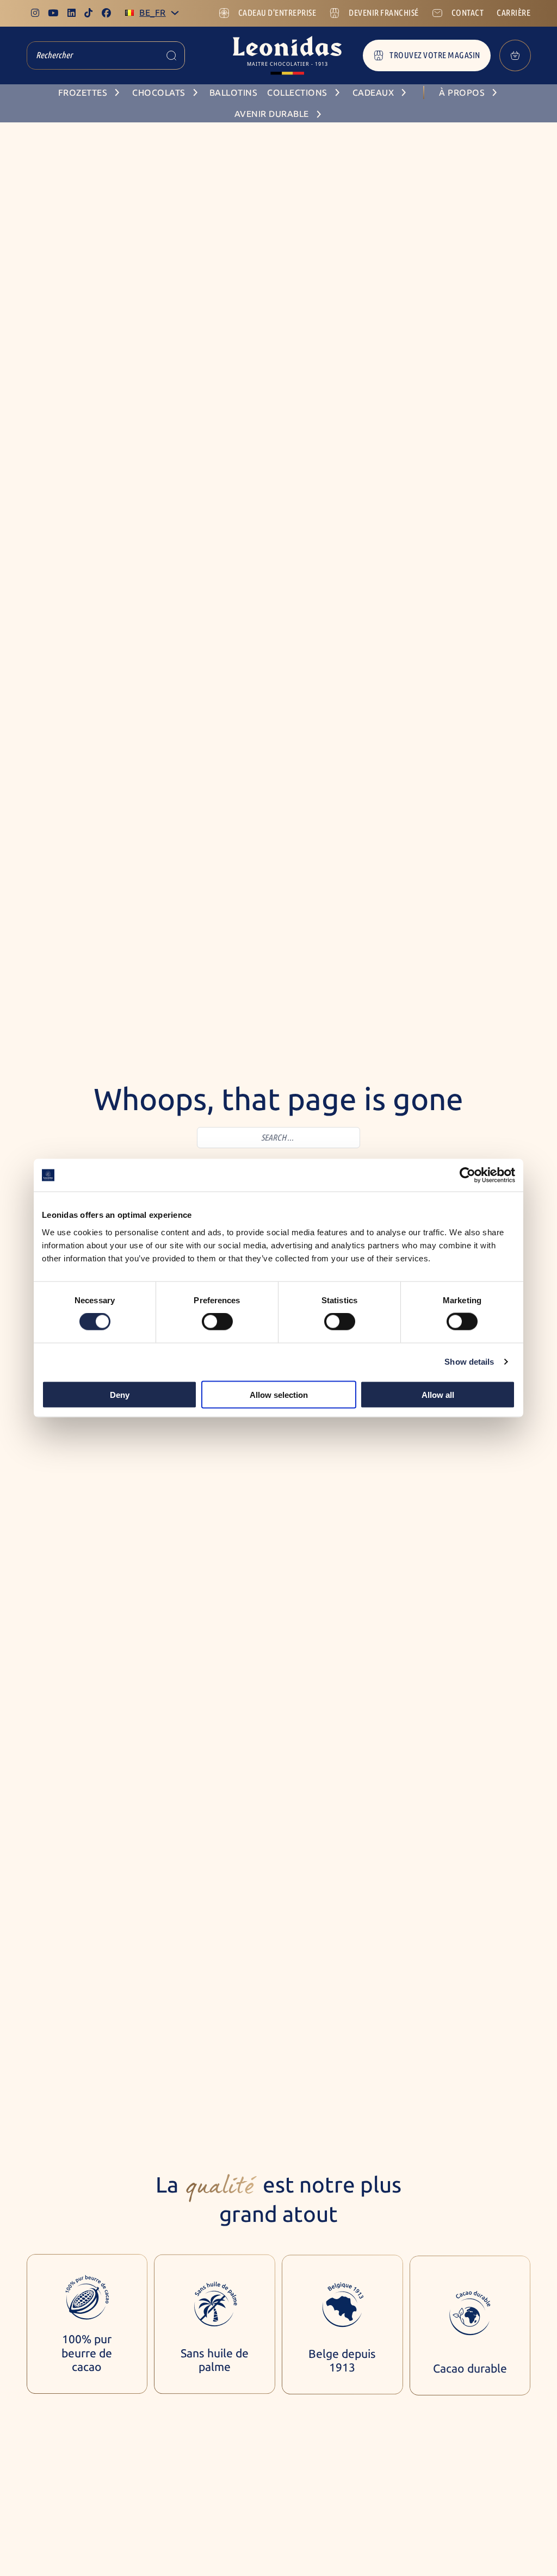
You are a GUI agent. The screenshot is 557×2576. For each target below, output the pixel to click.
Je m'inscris (463, 2540)
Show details (469, 1362)
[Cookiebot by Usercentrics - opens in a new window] (468, 1175)
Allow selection (279, 1394)
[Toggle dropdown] (175, 13)
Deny (120, 1394)
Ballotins (234, 93)
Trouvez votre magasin (435, 55)
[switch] (217, 1322)
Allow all (438, 1394)
